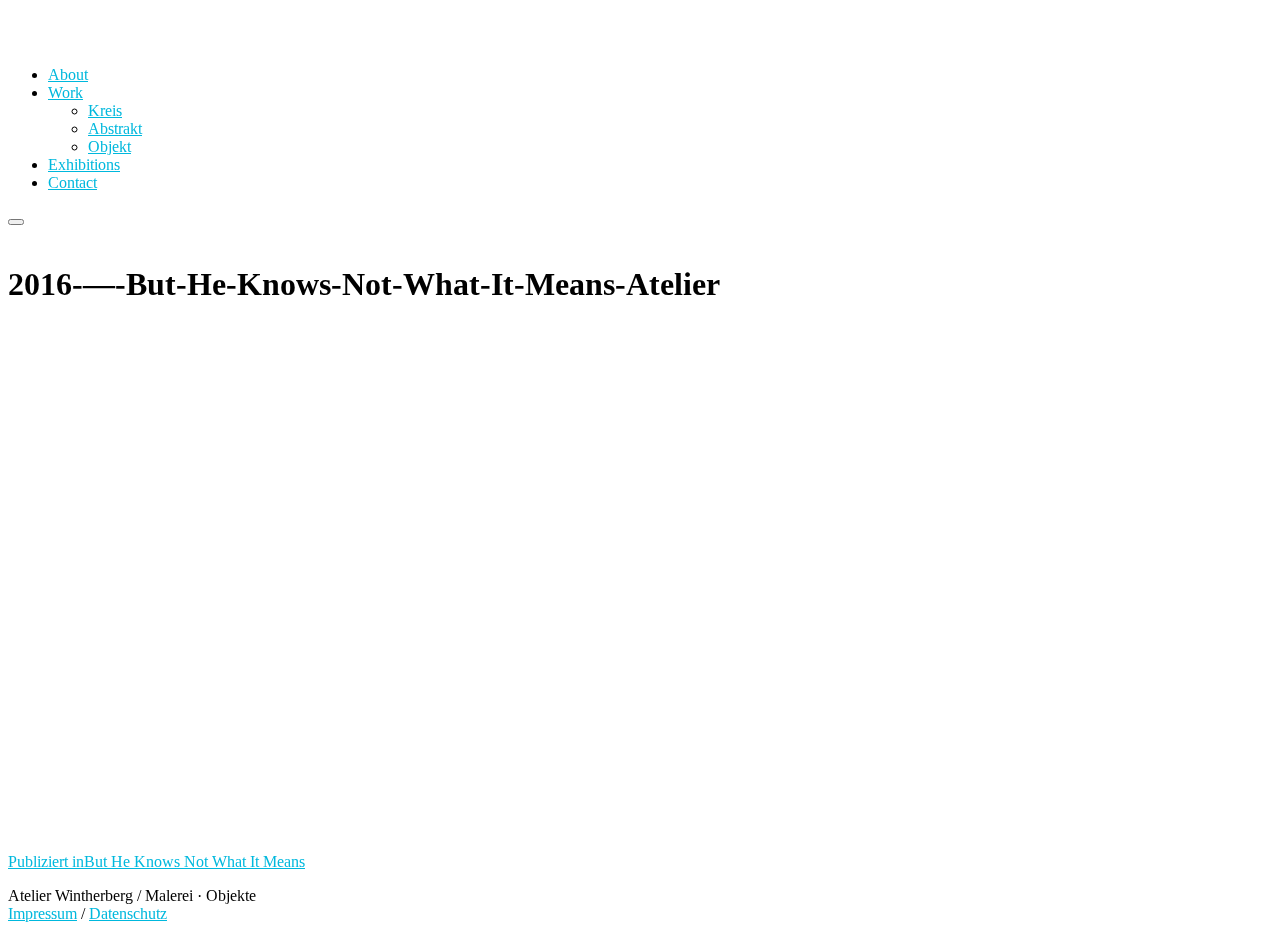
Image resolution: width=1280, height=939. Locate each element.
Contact (72, 182)
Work (65, 92)
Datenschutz (128, 913)
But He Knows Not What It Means (156, 861)
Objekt (109, 146)
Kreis (105, 110)
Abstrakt (115, 128)
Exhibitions (84, 164)
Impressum (42, 913)
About (68, 74)
